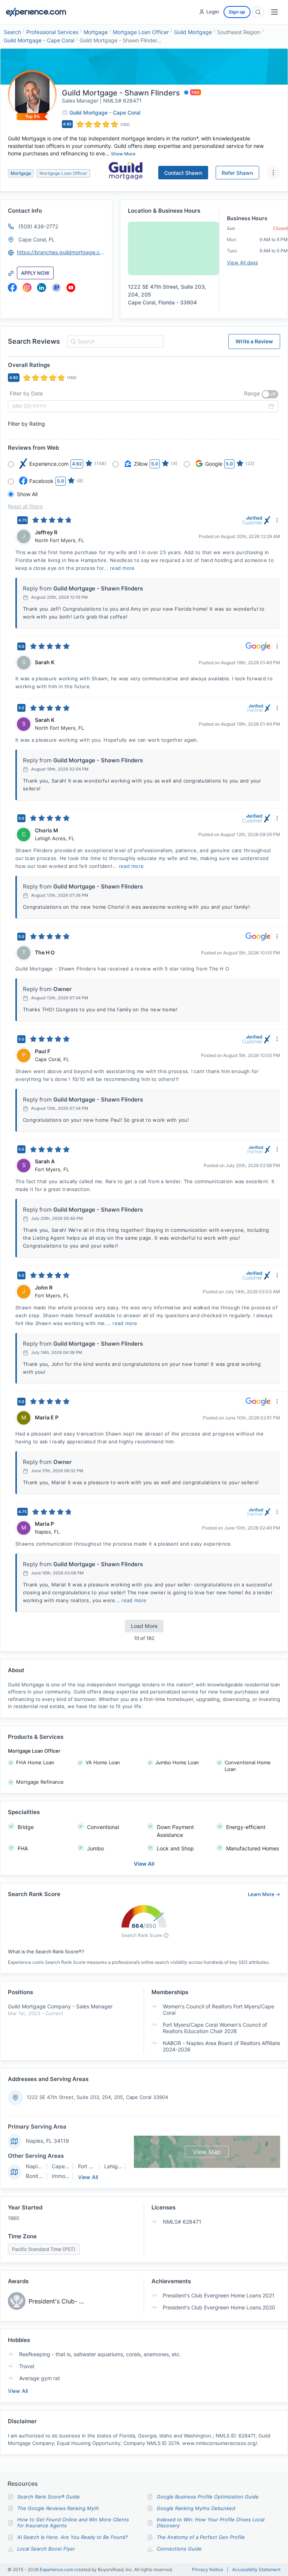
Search (12, 32)
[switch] (270, 394)
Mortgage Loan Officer (141, 32)
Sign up (237, 12)
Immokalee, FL (70, 2176)
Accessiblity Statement (256, 2570)
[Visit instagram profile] (27, 288)
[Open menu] (274, 12)
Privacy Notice (208, 2570)
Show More (123, 154)
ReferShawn (237, 173)
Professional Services (52, 32)
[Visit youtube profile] (71, 288)
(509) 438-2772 (38, 226)
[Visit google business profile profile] (56, 288)
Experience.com (57, 2569)
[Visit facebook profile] (12, 288)
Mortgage (96, 32)
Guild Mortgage (193, 32)
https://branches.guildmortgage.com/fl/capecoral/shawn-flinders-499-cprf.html (61, 252)
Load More (144, 1626)
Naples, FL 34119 (47, 2141)
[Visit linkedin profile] (42, 288)
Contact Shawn (183, 173)
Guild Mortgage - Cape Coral (39, 40)
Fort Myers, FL (95, 2166)
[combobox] (114, 341)
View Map (207, 2152)
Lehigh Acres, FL (125, 2166)
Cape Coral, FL (37, 239)
